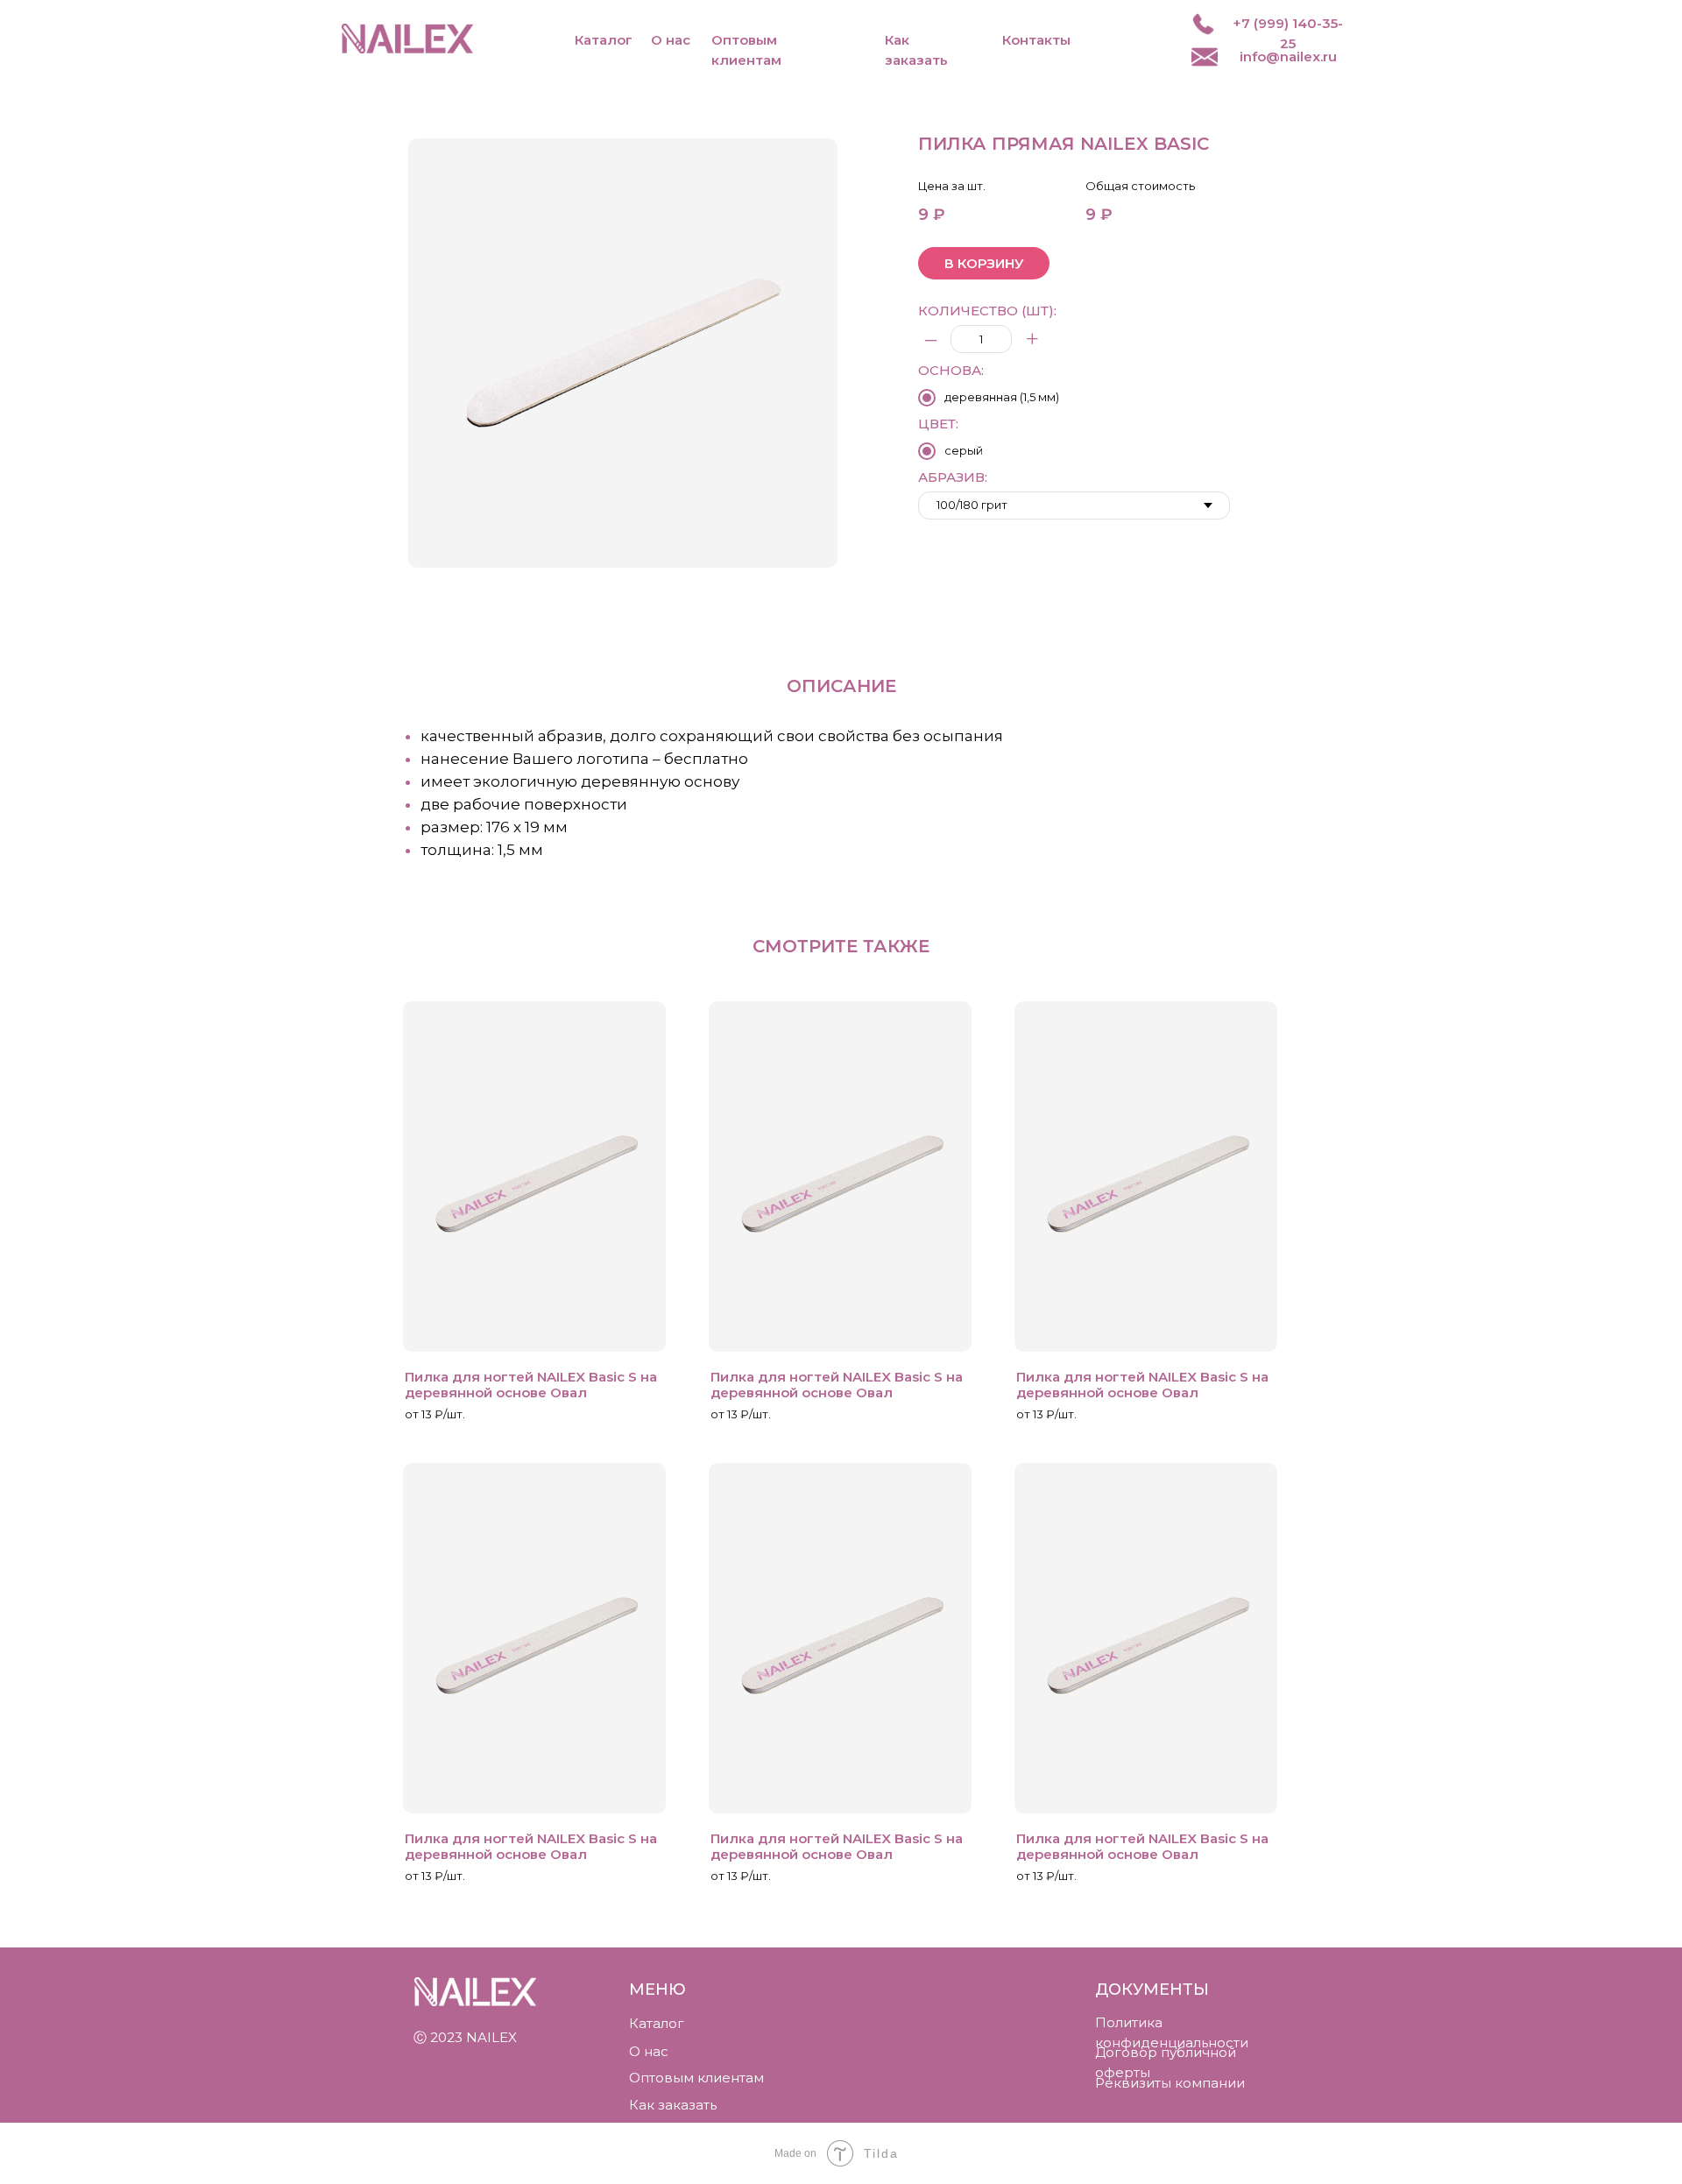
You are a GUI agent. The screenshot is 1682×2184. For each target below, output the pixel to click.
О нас (671, 40)
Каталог (604, 40)
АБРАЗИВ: (953, 477)
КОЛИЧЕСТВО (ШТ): (987, 311)
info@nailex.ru (1288, 57)
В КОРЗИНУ (984, 263)
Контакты (1036, 40)
